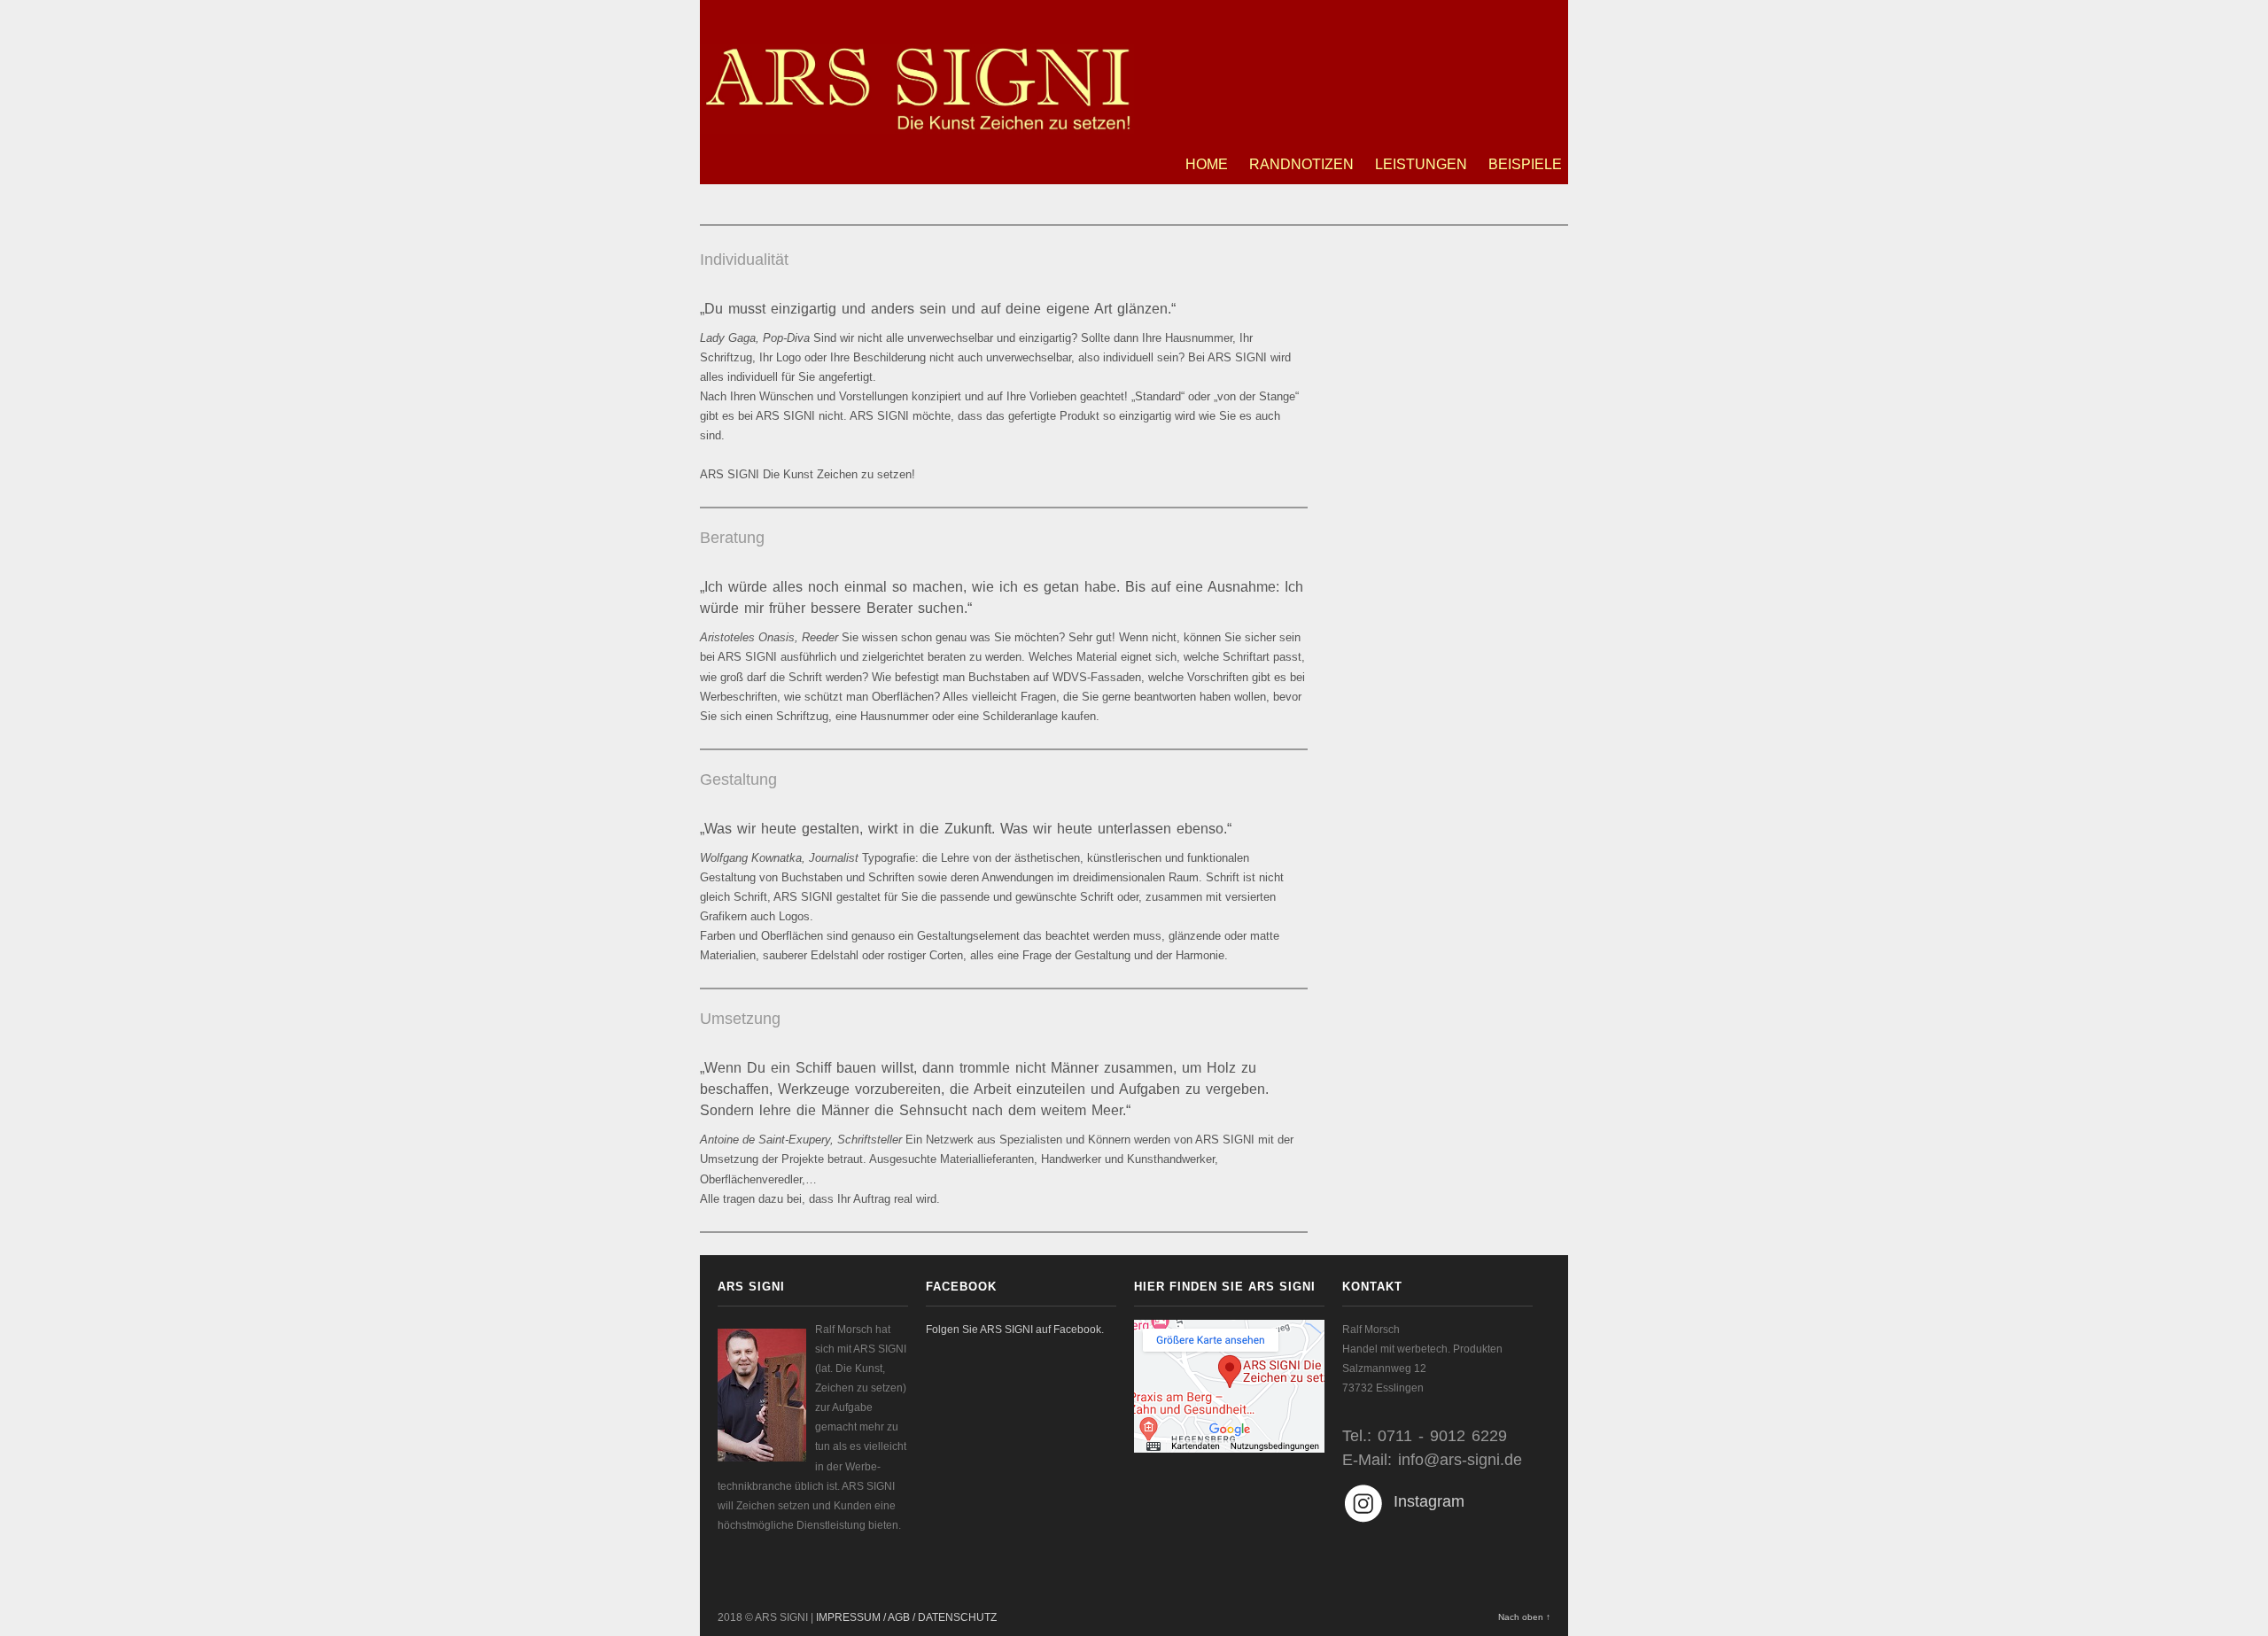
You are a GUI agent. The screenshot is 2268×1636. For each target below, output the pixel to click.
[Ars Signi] (917, 124)
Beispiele (1525, 164)
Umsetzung (740, 1019)
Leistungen (1421, 164)
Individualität (744, 260)
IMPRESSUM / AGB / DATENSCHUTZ (906, 1617)
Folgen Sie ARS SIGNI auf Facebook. (1015, 1330)
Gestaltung (738, 779)
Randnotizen (1301, 164)
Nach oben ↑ (1524, 1617)
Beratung (732, 538)
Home (1207, 164)
